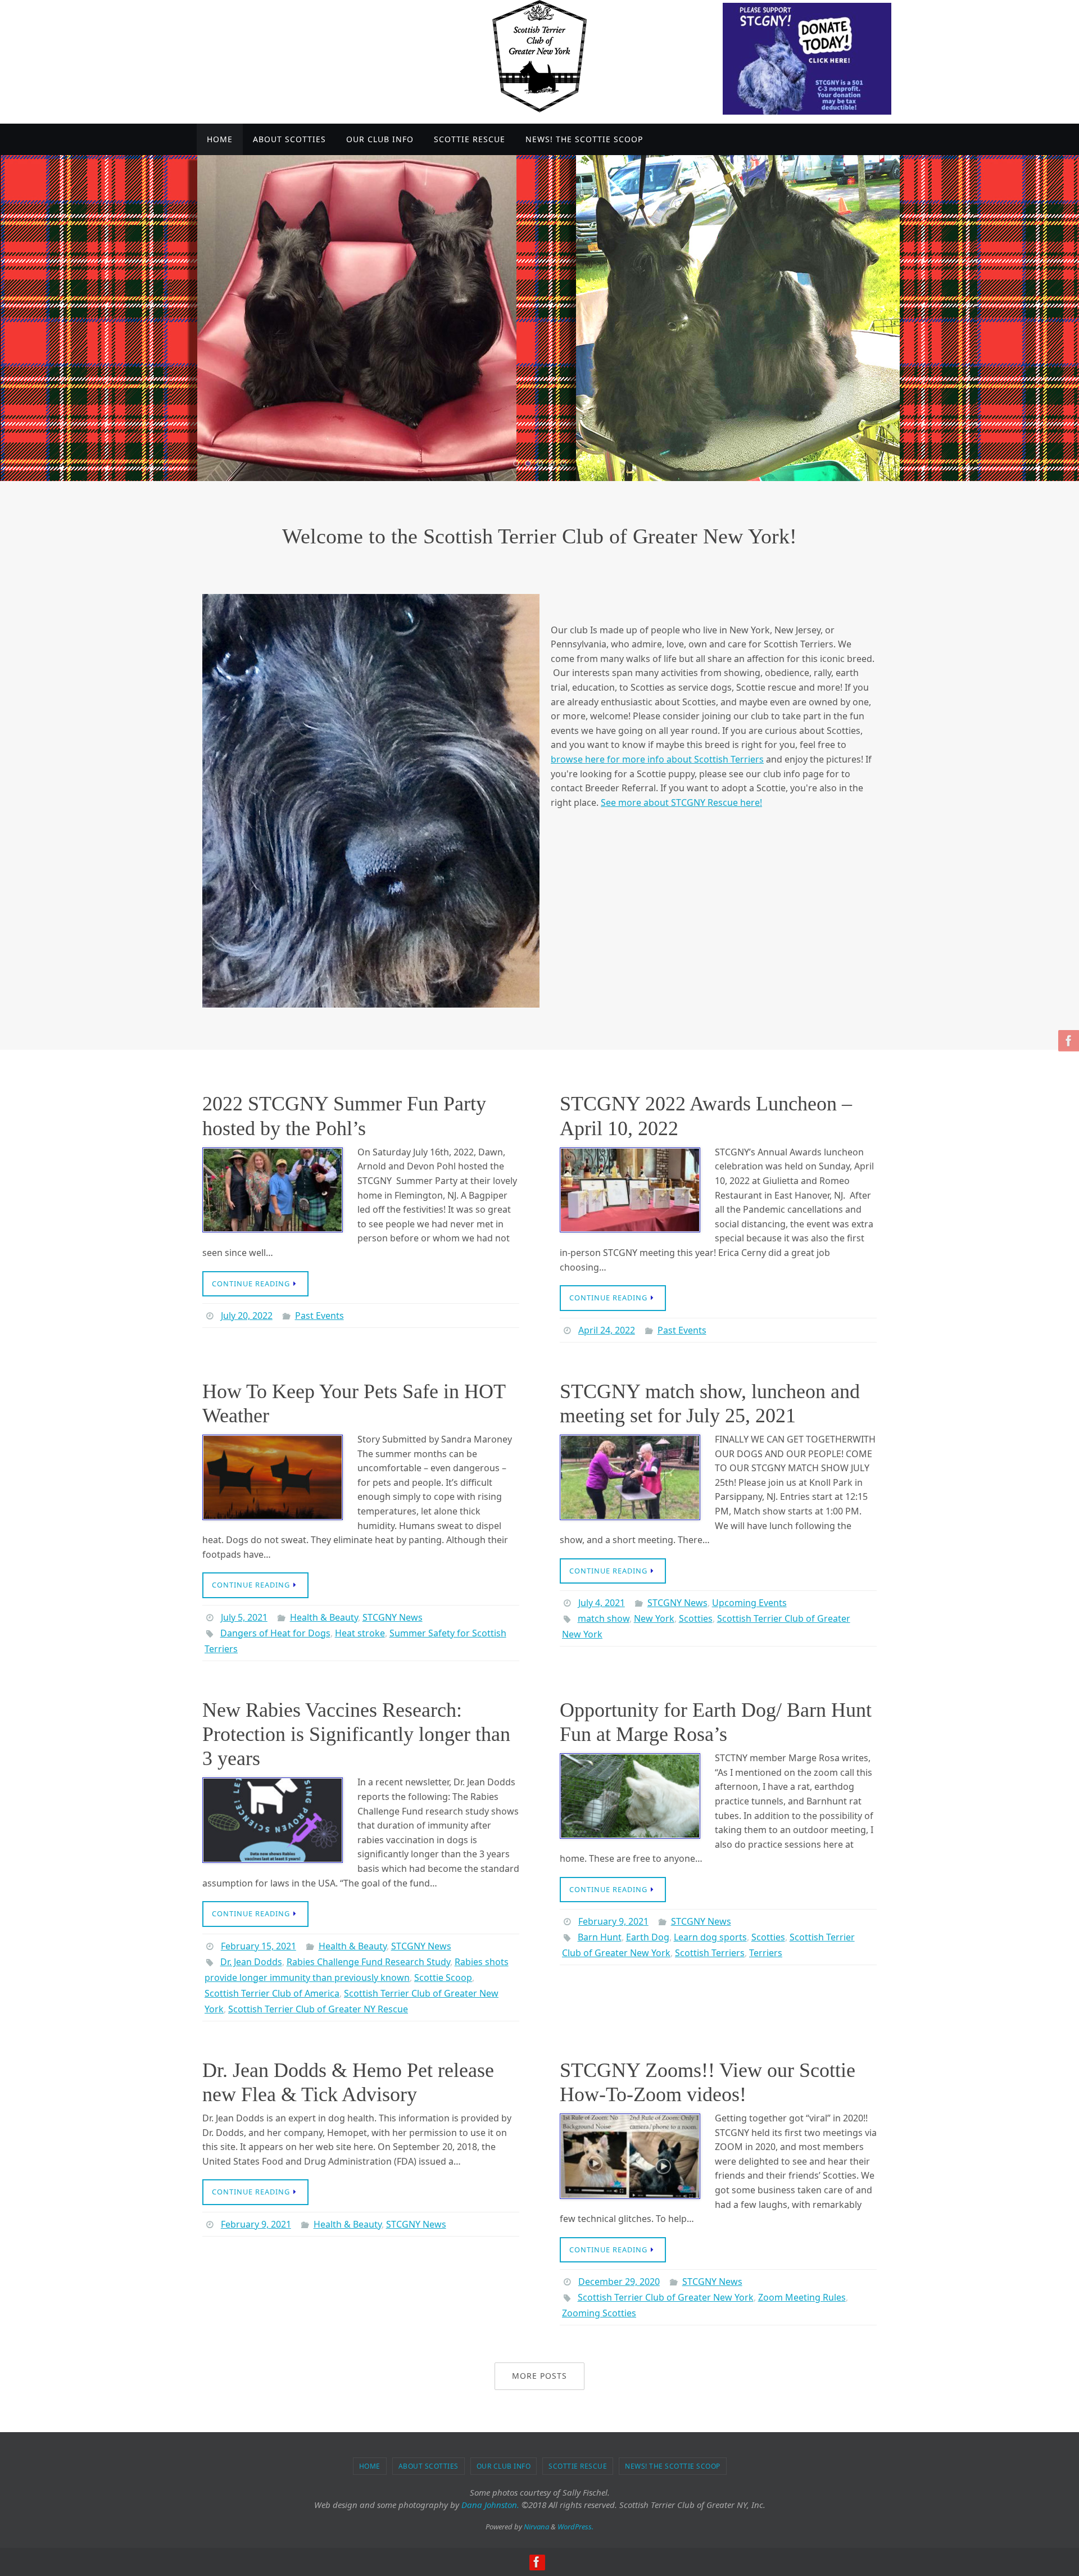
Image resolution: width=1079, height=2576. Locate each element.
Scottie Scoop (443, 1978)
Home (370, 2466)
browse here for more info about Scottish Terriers (657, 759)
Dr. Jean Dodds (251, 1962)
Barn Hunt (600, 1937)
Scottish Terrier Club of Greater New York (666, 2297)
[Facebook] (1067, 1041)
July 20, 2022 (247, 1316)
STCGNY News (393, 1617)
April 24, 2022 (607, 1330)
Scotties (696, 1618)
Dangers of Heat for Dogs (275, 1633)
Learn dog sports (710, 1937)
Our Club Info (504, 2466)
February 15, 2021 (259, 1946)
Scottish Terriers (710, 1953)
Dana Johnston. (490, 2505)
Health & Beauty (324, 1617)
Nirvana (536, 2527)
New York (654, 1618)
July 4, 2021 (602, 1603)
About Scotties (429, 2466)
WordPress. (575, 2527)
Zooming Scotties (599, 2313)
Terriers (766, 1953)
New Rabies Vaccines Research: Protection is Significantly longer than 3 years (356, 1734)
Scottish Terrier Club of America (272, 1993)
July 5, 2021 (244, 1617)
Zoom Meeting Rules (802, 2297)
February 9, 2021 (613, 1921)
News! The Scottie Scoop (673, 2466)
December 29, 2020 (619, 2282)
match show (604, 1618)
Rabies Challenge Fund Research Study (368, 1962)
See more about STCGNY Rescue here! (681, 802)
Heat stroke (360, 1633)
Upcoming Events (749, 1603)
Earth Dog (648, 1937)
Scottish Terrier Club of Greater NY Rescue (318, 2009)
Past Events (319, 1316)
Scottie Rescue (578, 2466)
